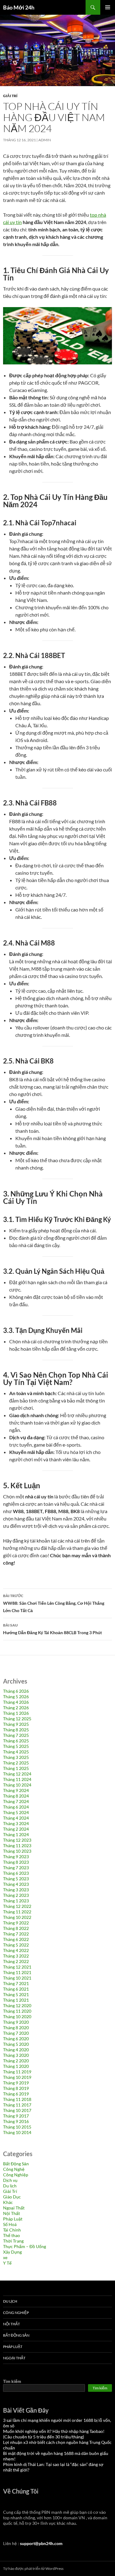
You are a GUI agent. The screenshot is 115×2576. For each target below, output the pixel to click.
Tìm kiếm (12, 2381)
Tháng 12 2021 (17, 1967)
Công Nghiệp (16, 2175)
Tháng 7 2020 (16, 2033)
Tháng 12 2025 (17, 1719)
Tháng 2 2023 (16, 1895)
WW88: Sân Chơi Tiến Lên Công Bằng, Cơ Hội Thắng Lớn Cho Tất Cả (54, 1603)
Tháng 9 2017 (16, 2116)
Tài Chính (12, 2230)
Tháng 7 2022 (16, 1934)
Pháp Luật (13, 2219)
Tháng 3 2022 (16, 1956)
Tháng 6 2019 (16, 2094)
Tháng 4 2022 (16, 1950)
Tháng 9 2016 (16, 2121)
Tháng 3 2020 (16, 2055)
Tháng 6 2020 (16, 2039)
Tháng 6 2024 (16, 1807)
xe (5, 2257)
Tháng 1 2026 (16, 1713)
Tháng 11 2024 (17, 1779)
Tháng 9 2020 (16, 2022)
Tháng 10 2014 (17, 2132)
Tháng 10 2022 (17, 1917)
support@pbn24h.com (41, 2543)
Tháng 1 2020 (16, 2066)
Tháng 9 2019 (16, 2083)
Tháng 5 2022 (16, 1945)
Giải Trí (10, 96)
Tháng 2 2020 (16, 2061)
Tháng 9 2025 (16, 1724)
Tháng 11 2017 (17, 2105)
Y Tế (7, 2263)
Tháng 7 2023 (16, 1868)
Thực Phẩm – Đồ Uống (25, 2246)
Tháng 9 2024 (16, 1790)
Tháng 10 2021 (17, 1978)
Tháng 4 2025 (16, 1752)
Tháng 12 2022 (17, 1906)
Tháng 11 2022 (17, 1912)
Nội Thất (11, 2213)
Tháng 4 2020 (16, 2050)
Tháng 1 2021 (16, 2000)
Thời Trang (13, 2241)
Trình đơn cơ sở (108, 7)
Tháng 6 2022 (16, 1939)
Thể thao (11, 2235)
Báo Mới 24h (19, 7)
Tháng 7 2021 (16, 1983)
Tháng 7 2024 (16, 1801)
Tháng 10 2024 (17, 1785)
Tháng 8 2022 (16, 1928)
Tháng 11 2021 (17, 1972)
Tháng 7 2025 (16, 1735)
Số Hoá (10, 2224)
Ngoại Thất (14, 2208)
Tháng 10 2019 (17, 2077)
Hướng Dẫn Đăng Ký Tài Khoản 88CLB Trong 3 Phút (52, 1629)
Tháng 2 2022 (16, 1961)
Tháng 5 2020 (16, 2044)
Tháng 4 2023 (16, 1884)
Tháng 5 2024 (16, 1812)
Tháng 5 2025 (16, 1746)
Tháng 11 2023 (17, 1845)
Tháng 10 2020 (17, 2017)
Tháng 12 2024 (17, 1774)
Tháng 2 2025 (16, 1763)
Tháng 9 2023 (16, 1857)
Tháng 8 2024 (16, 1796)
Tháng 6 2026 (16, 1691)
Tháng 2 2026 (16, 1708)
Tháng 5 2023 (16, 1879)
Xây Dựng (12, 2252)
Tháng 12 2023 (17, 1840)
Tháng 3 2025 (16, 1757)
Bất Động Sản (16, 2164)
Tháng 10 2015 (17, 2127)
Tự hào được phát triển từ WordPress (33, 2568)
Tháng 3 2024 (16, 1823)
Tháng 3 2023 (16, 1890)
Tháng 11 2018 (17, 2099)
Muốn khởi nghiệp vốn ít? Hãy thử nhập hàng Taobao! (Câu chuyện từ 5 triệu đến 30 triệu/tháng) (54, 2434)
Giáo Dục (12, 2197)
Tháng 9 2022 (16, 1923)
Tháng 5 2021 (16, 1994)
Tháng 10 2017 (17, 2110)
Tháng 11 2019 (17, 2072)
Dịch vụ (10, 2180)
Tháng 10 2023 (17, 1851)
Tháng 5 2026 (16, 1697)
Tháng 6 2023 (16, 1873)
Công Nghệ (14, 2169)
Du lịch (10, 2186)
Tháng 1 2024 (16, 1834)
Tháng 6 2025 (16, 1741)
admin (45, 140)
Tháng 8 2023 (16, 1862)
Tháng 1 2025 (16, 1768)
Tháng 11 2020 (17, 2011)
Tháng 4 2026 (16, 1702)
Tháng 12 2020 (17, 2005)
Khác (8, 2202)
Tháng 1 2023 (16, 1901)
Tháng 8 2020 (16, 2028)
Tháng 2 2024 (16, 1829)
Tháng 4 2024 (16, 1818)
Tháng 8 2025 (16, 1730)
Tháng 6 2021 (16, 1989)
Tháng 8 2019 (16, 2088)
